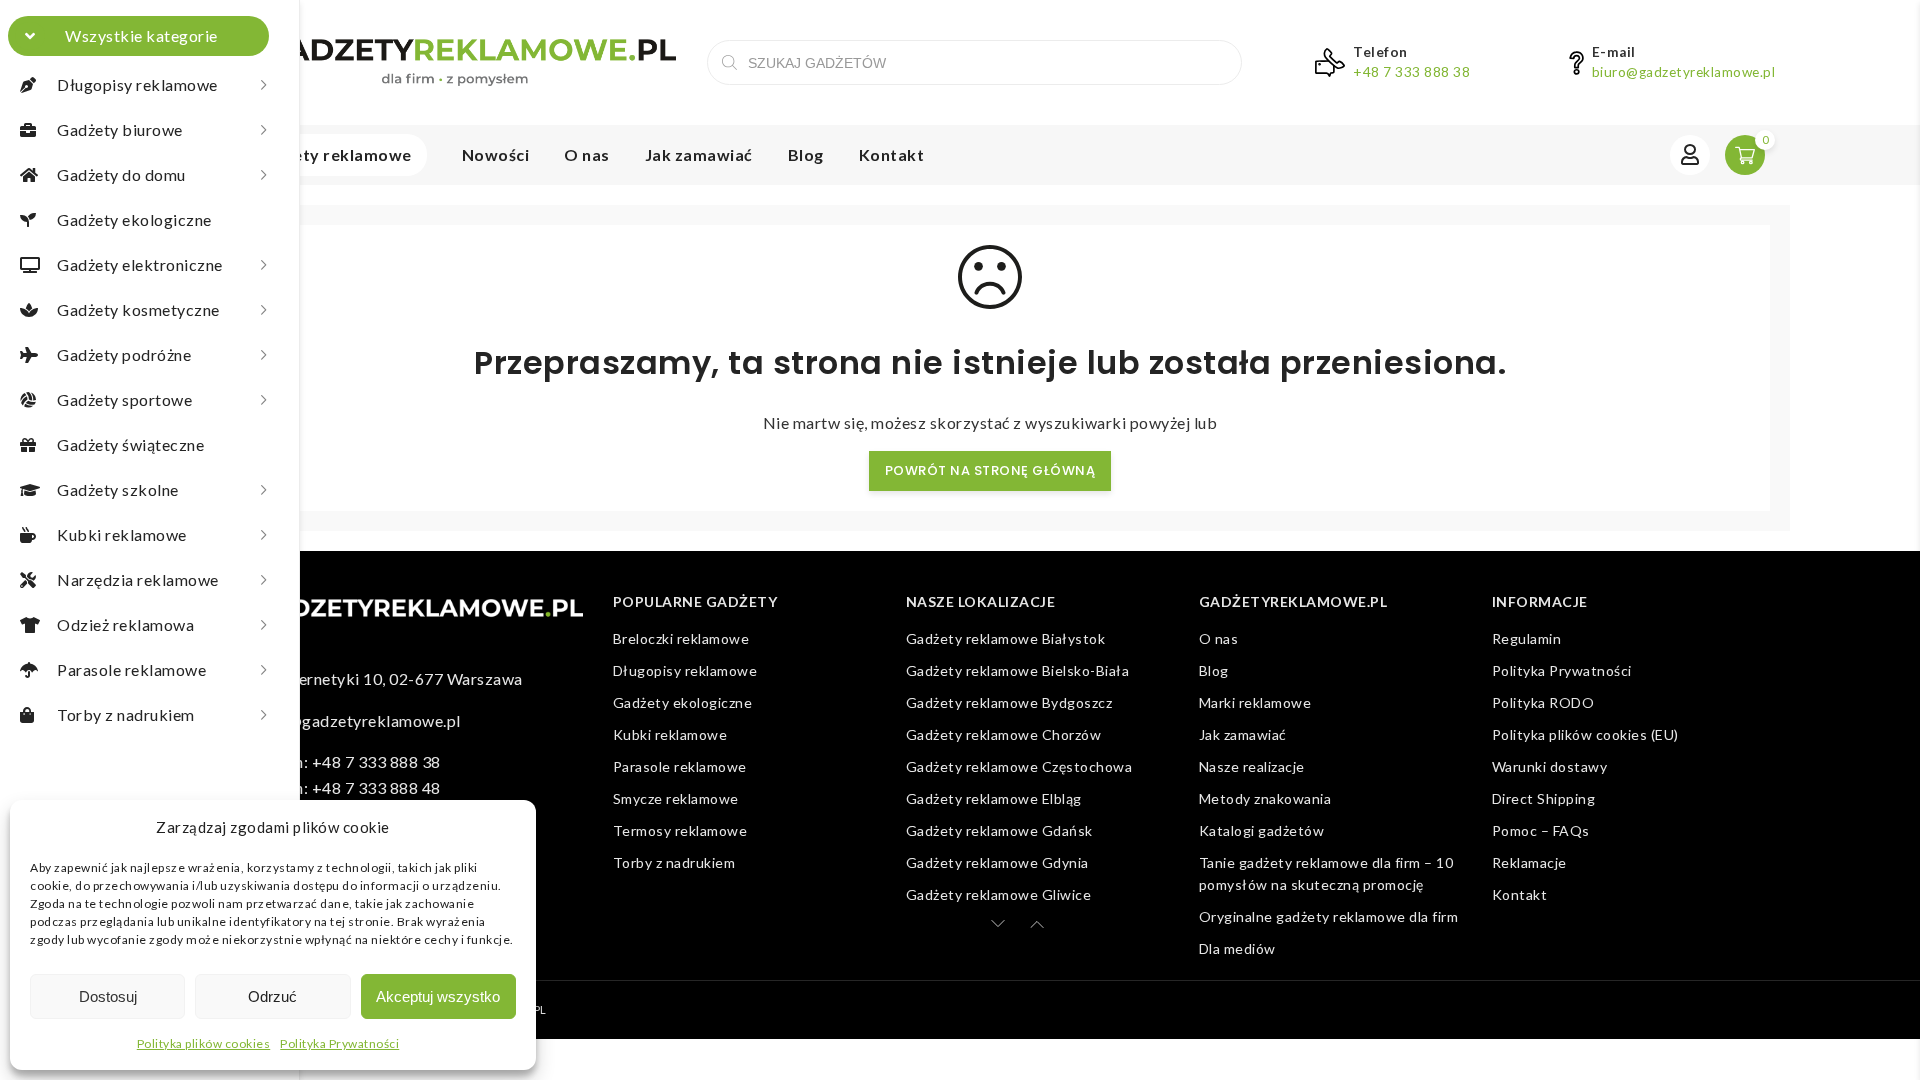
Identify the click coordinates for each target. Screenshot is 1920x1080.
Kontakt (892, 154)
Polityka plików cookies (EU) (1585, 734)
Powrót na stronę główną (990, 470)
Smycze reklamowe (676, 798)
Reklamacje (1529, 862)
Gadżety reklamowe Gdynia (997, 862)
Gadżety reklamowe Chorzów (1004, 734)
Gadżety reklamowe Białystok (1006, 638)
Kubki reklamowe (670, 734)
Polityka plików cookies (204, 1043)
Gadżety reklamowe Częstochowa (1019, 766)
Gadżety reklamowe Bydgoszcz (1009, 702)
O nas (587, 154)
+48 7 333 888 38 (1411, 72)
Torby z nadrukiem (674, 862)
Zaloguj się (1690, 155)
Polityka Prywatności (339, 1043)
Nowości (496, 154)
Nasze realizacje (1252, 766)
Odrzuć (272, 996)
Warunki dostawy (1550, 766)
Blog (806, 154)
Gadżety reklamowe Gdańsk (999, 830)
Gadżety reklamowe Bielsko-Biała (1018, 670)
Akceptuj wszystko (438, 996)
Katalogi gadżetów (1262, 830)
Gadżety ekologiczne (683, 702)
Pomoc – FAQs (1541, 830)
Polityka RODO (1543, 702)
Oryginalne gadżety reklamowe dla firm (1329, 916)
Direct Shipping (1544, 798)
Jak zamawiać (699, 154)
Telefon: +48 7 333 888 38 (344, 761)
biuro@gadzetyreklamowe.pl (1684, 72)
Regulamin (1527, 638)
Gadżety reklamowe (332, 154)
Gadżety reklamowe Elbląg (994, 798)
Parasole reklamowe (680, 766)
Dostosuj (108, 996)
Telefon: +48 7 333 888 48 (344, 787)
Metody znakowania (1265, 798)
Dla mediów (1237, 948)
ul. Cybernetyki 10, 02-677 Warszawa (385, 678)
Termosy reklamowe (680, 830)
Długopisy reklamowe (685, 670)
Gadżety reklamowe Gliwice (999, 894)
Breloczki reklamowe (681, 638)
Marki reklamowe (1255, 702)
